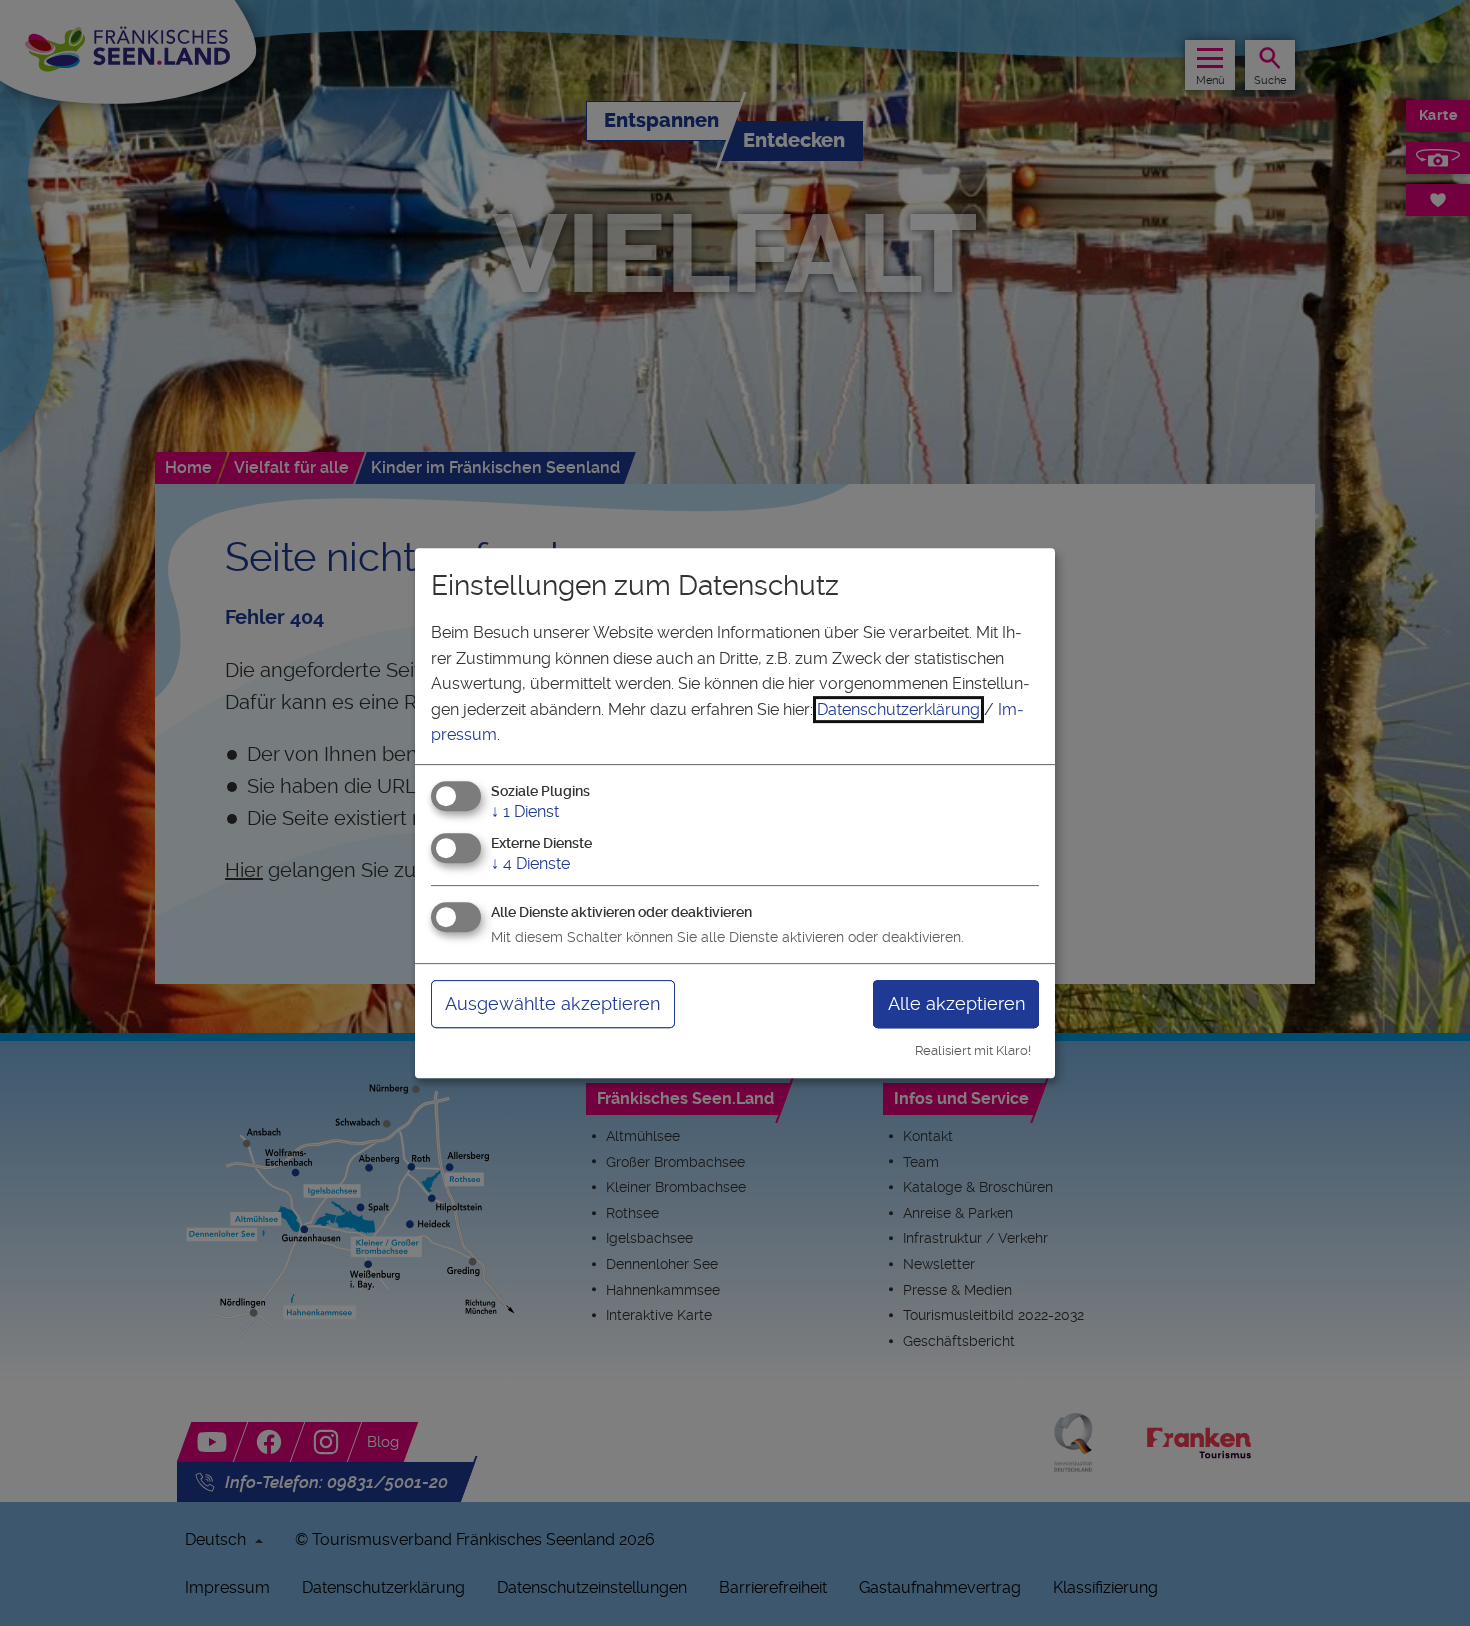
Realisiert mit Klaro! (973, 1050)
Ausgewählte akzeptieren (552, 1003)
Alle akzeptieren (956, 1003)
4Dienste (530, 863)
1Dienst (525, 811)
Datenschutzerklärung (898, 709)
